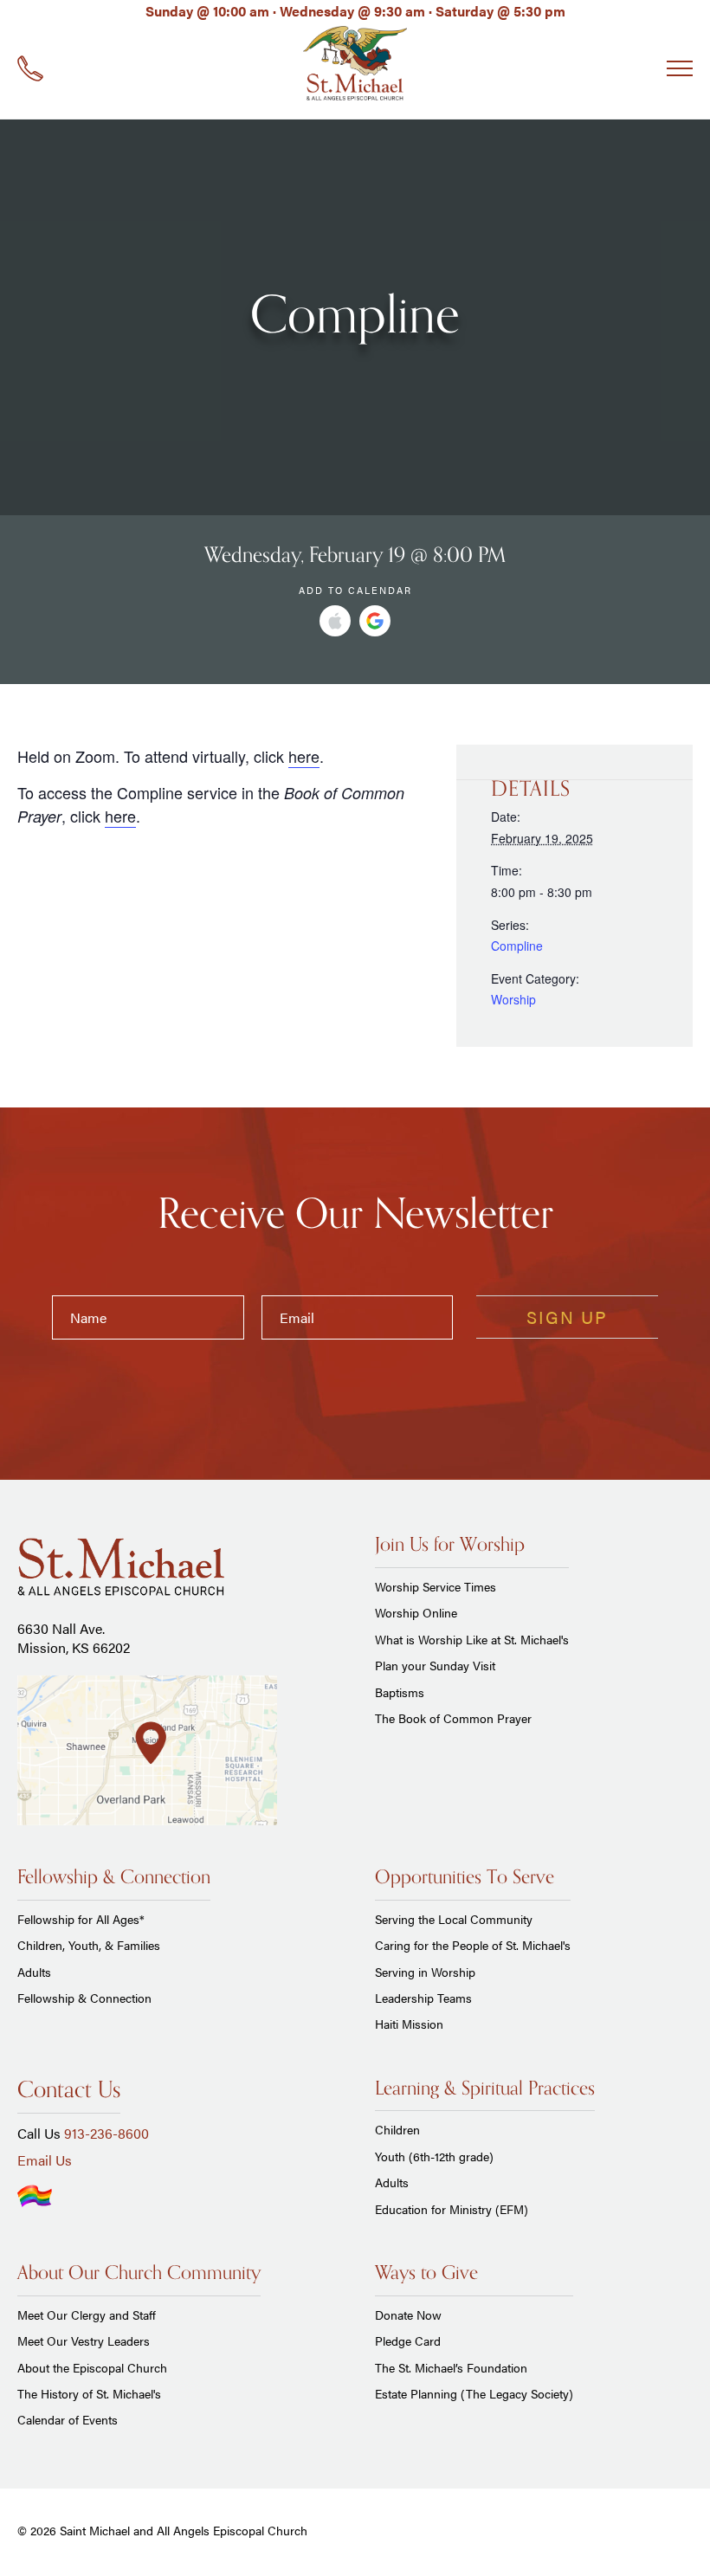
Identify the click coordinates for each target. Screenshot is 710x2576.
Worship (513, 999)
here (304, 756)
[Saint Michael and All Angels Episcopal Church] (355, 64)
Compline (517, 946)
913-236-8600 (106, 2133)
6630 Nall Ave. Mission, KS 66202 (74, 1638)
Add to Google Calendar (375, 621)
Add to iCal (335, 621)
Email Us (45, 2160)
